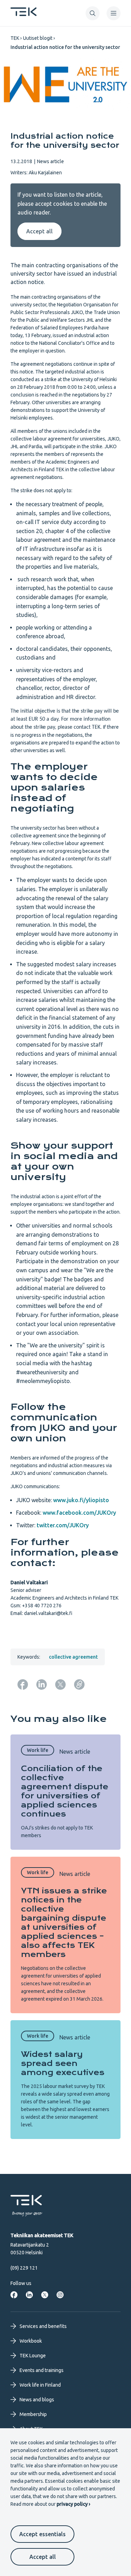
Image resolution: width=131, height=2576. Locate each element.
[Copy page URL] (79, 1684)
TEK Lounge (33, 2356)
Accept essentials (42, 2534)
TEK (15, 38)
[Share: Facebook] (23, 1684)
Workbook (31, 2341)
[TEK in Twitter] (45, 2295)
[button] (93, 13)
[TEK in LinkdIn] (29, 2295)
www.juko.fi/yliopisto (81, 1500)
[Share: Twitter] (60, 1684)
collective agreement (73, 1657)
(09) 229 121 (24, 2268)
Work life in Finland (40, 2385)
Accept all (43, 2557)
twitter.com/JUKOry (63, 1525)
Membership (33, 2414)
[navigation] (114, 13)
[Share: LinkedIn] (42, 1684)
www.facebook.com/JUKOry (79, 1513)
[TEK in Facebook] (14, 2295)
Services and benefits (43, 2326)
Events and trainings (42, 2370)
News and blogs (37, 2400)
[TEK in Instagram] (60, 2295)
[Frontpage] (24, 14)
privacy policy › (73, 2504)
